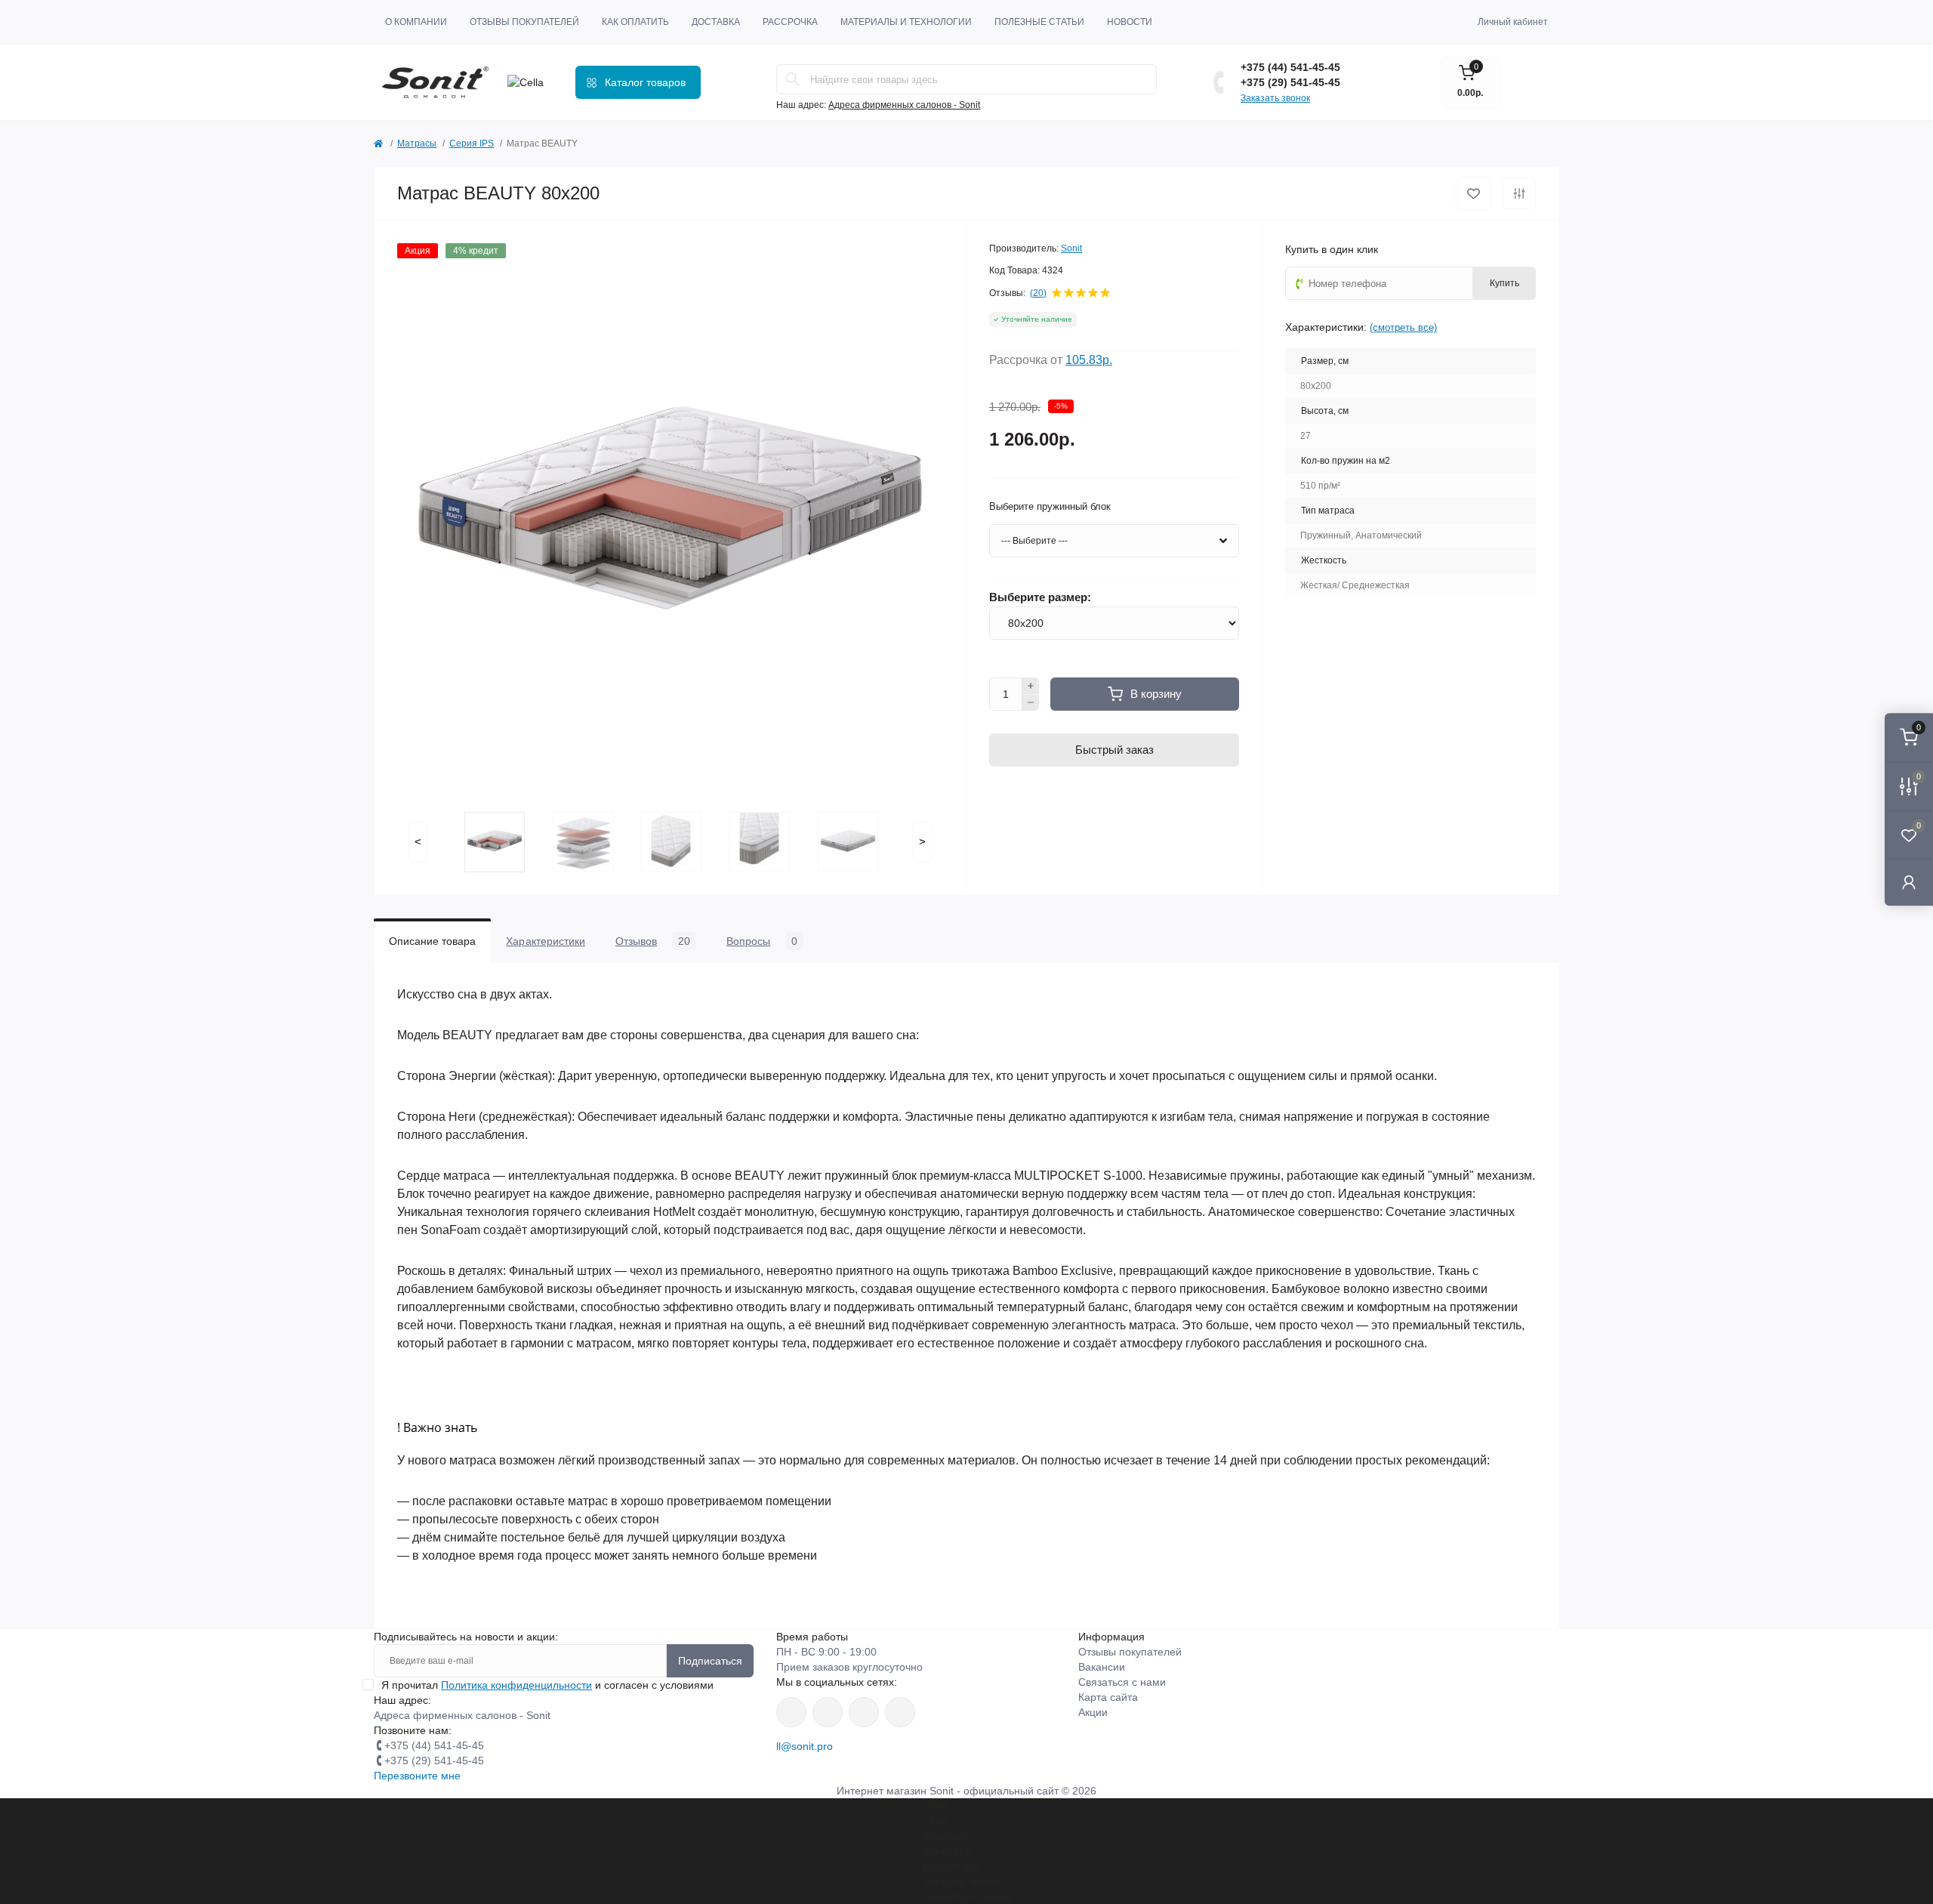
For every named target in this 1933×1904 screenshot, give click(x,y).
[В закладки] (1474, 194)
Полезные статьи (1039, 22)
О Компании (416, 22)
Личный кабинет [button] (1513, 22)
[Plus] (1031, 686)
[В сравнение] (1519, 193)
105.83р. (1089, 360)
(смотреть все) (1403, 327)
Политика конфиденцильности (516, 1685)
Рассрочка (790, 22)
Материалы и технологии (906, 22)
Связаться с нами (1122, 1682)
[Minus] (1031, 703)
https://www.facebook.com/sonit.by (791, 1712)
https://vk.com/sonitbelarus (864, 1712)
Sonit (1071, 248)
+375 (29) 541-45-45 (1290, 82)
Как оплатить (635, 22)
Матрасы (417, 143)
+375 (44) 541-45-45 (1290, 67)
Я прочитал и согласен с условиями (547, 1685)
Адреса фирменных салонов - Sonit (904, 105)
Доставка (716, 22)
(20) (1038, 293)
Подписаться (710, 1661)
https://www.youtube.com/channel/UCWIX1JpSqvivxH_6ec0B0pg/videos (900, 1712)
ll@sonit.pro (805, 1746)
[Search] (793, 79)
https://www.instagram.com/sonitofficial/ (828, 1712)
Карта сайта (1108, 1697)
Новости (1130, 22)
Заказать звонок (1275, 98)
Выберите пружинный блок (1050, 506)
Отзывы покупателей (524, 22)
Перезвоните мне (417, 1776)
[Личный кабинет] (1909, 882)
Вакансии (1102, 1667)
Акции (1093, 1712)
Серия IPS (472, 143)
